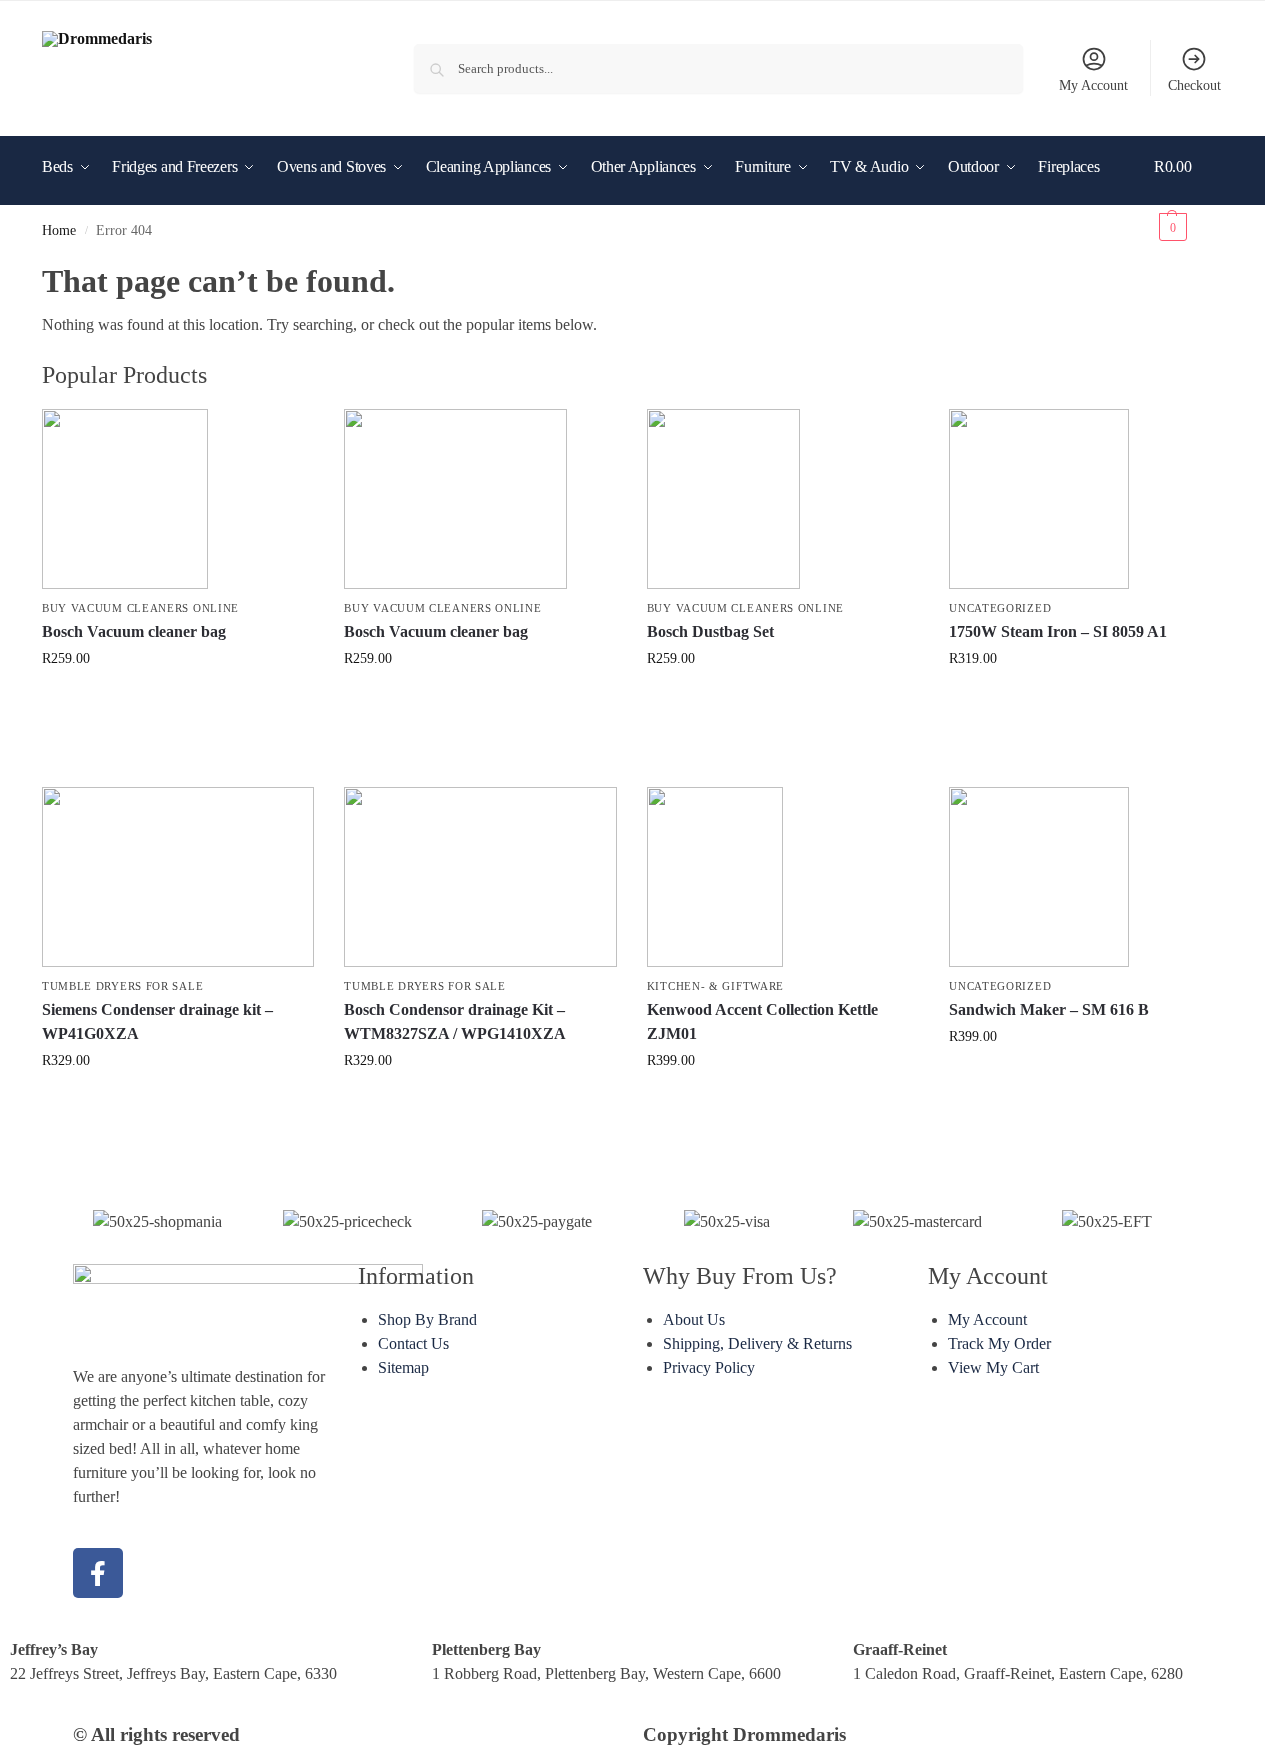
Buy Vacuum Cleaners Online (140, 608)
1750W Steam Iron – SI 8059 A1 (1058, 631)
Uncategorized (1000, 608)
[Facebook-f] (98, 1573)
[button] (1188, 197)
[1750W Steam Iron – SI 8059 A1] (1085, 499)
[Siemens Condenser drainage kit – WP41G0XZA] (178, 877)
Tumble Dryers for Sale (122, 986)
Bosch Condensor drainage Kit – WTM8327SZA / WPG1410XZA (455, 1021)
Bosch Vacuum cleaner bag (134, 631)
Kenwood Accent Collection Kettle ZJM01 (762, 1021)
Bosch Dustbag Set (710, 631)
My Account (1093, 85)
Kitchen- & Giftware (715, 986)
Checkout (1194, 85)
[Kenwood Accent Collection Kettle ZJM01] (783, 877)
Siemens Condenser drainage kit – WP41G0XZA (157, 1021)
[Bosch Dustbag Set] (783, 499)
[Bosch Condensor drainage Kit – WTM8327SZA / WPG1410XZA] (480, 877)
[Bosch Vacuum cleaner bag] (178, 499)
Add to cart (178, 700)
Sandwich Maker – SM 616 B (1049, 1009)
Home (59, 230)
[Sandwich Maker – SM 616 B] (1085, 877)
